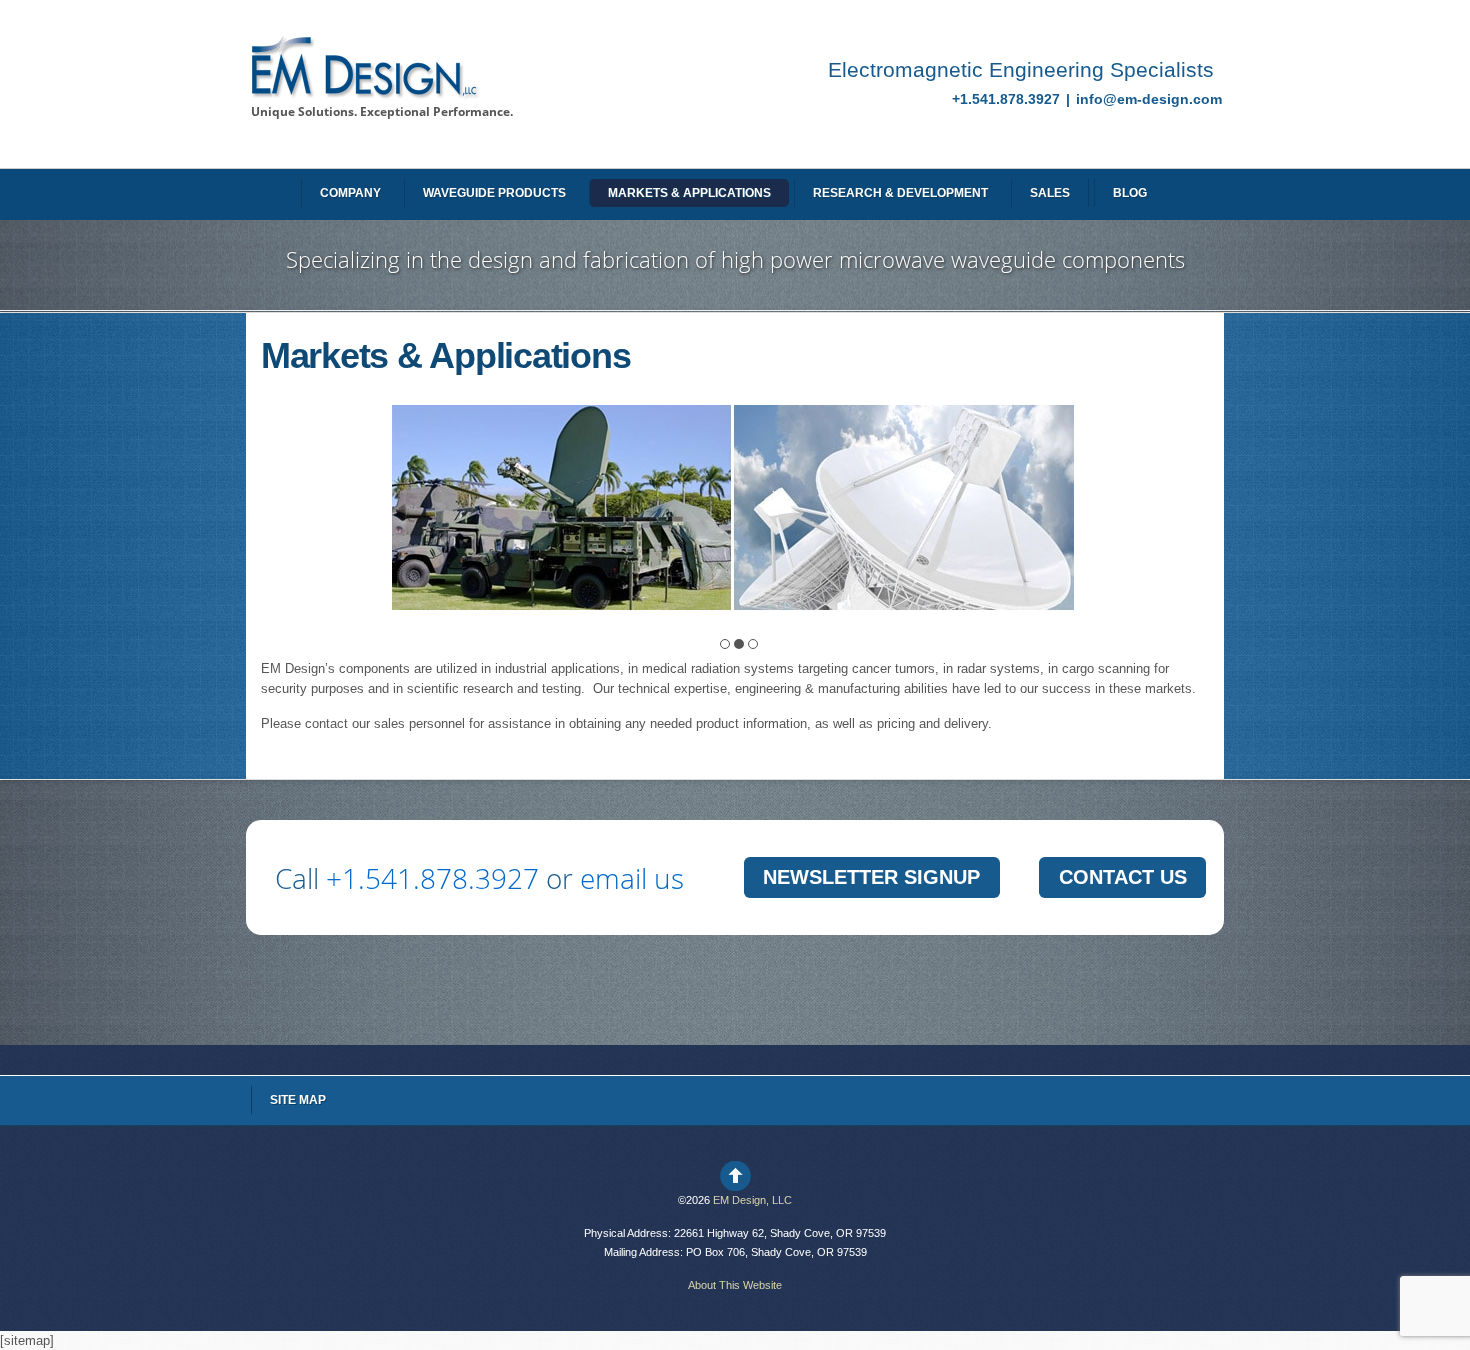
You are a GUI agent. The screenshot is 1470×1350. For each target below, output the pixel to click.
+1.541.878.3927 (1008, 99)
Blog (1130, 193)
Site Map (298, 1100)
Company (350, 193)
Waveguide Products (494, 193)
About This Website (735, 1285)
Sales (1050, 193)
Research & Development (900, 193)
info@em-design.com (1149, 99)
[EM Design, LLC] (363, 91)
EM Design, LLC (752, 1200)
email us (632, 878)
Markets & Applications (689, 193)
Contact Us (1123, 877)
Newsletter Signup (871, 877)
